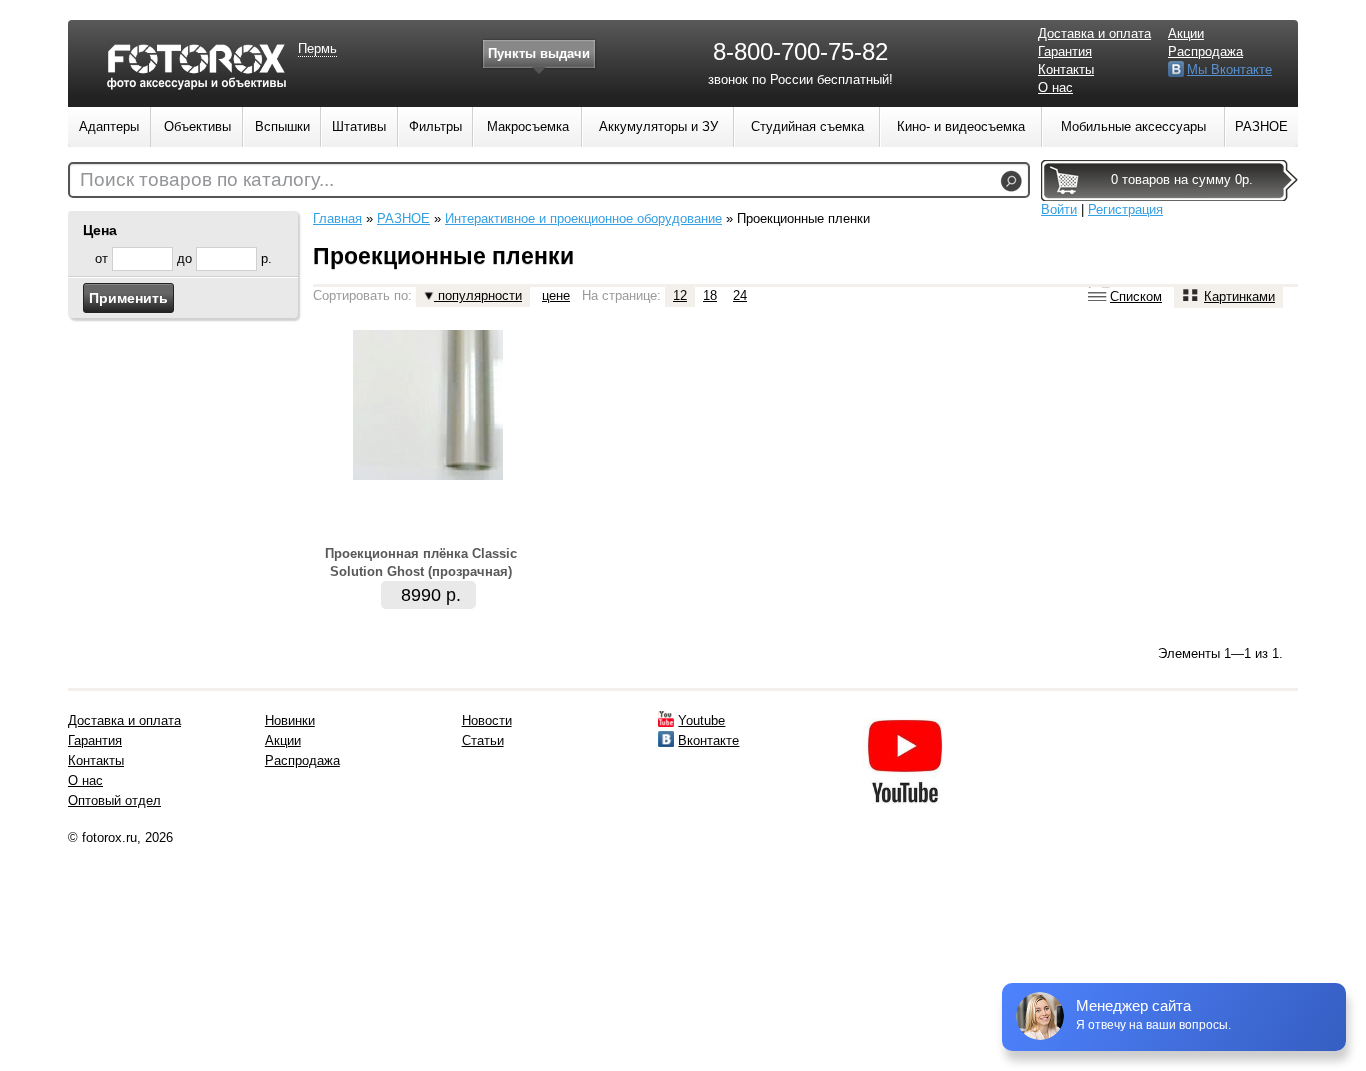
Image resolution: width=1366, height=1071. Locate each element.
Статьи (483, 740)
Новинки (290, 720)
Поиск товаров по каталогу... (207, 179)
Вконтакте (708, 740)
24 (740, 295)
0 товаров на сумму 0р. (1182, 179)
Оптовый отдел (114, 800)
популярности (478, 295)
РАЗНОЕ (403, 218)
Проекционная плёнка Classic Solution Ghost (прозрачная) (421, 562)
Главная (337, 218)
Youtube (701, 720)
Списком (1136, 296)
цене (556, 295)
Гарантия (1065, 51)
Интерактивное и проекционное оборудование (583, 218)
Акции (1186, 33)
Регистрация (1125, 209)
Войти (1059, 209)
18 (710, 295)
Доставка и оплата (1094, 33)
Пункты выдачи (539, 53)
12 (680, 295)
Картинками (1239, 296)
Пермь (317, 48)
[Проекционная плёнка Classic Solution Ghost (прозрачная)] (428, 475)
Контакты (1066, 69)
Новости (487, 720)
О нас (1055, 87)
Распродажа (1205, 51)
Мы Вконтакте (1229, 69)
